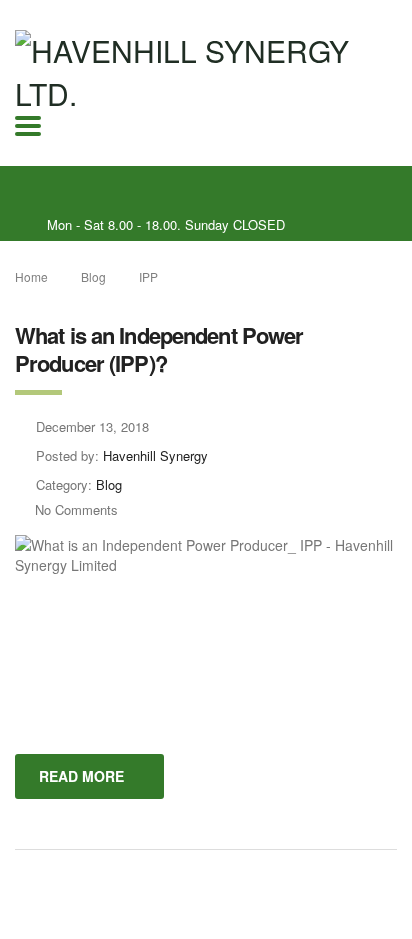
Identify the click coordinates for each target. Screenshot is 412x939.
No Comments (76, 509)
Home (31, 276)
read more (81, 776)
